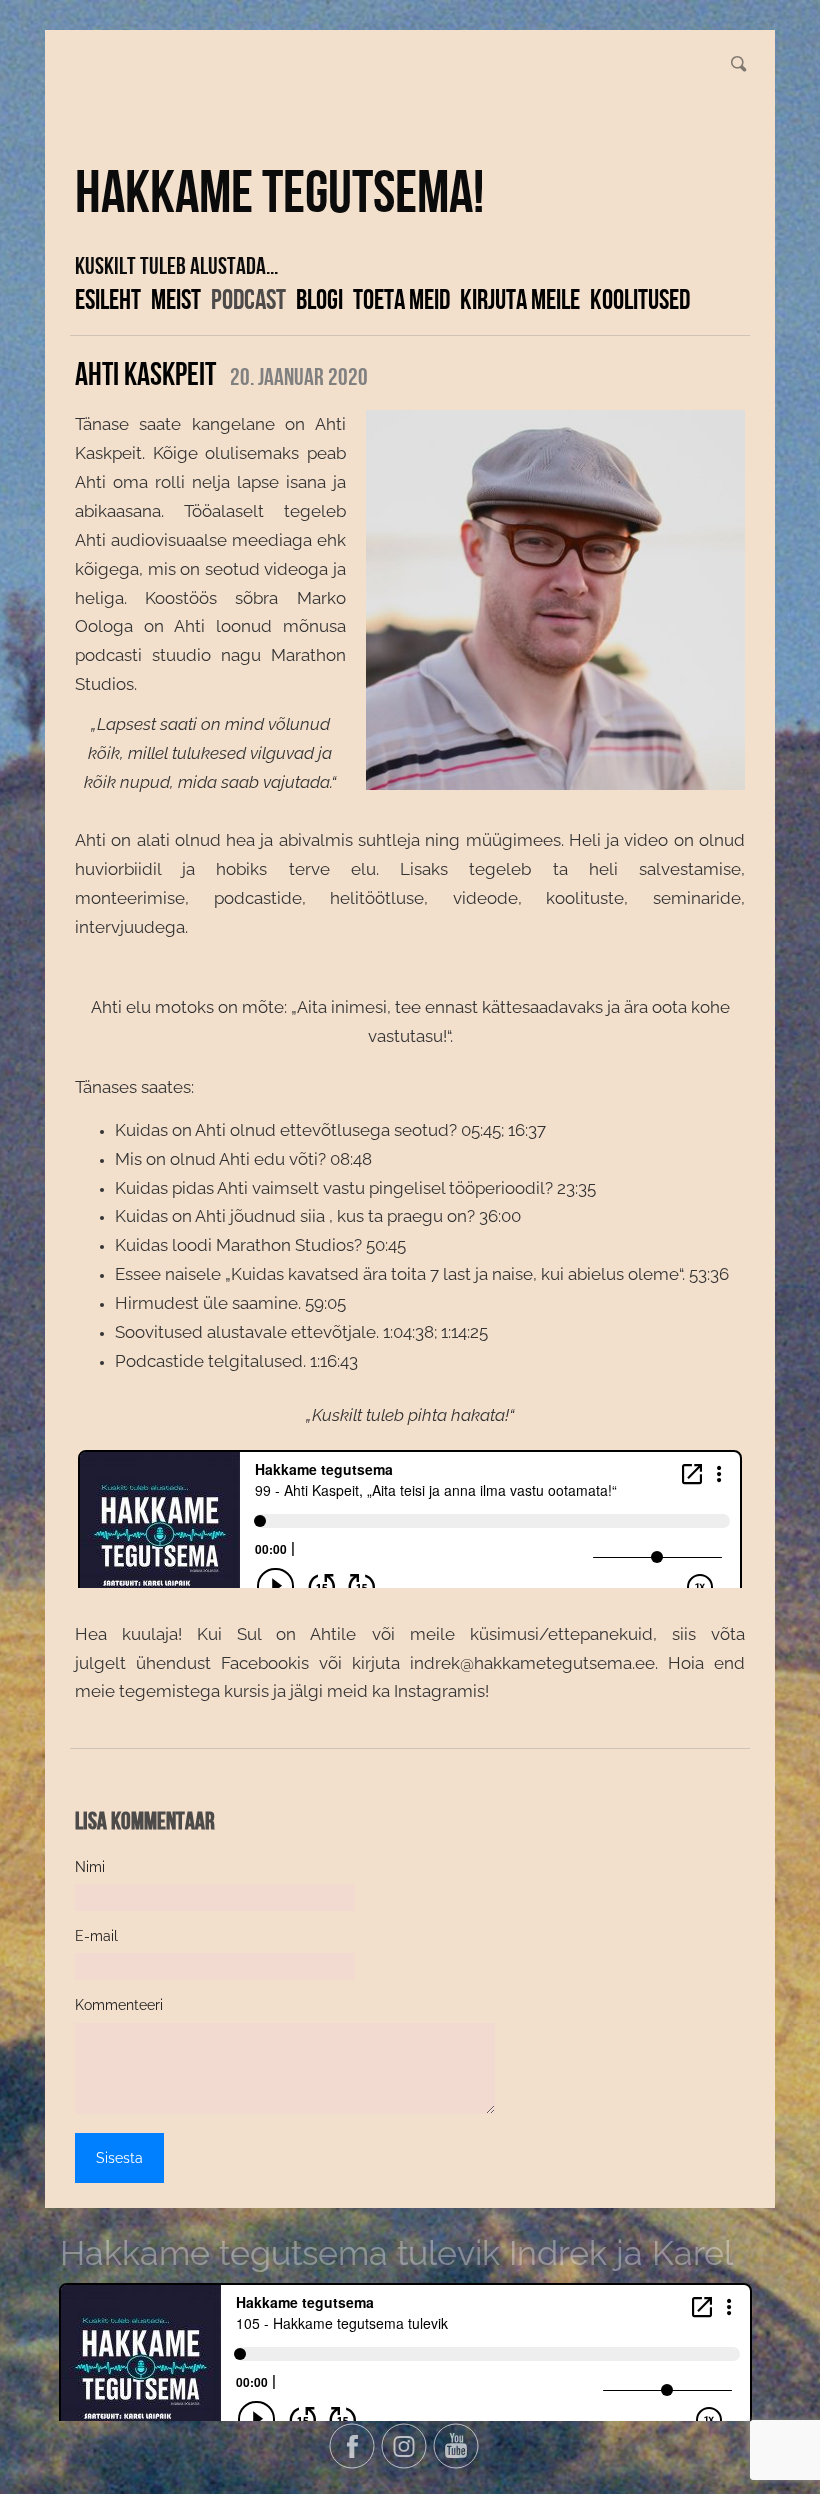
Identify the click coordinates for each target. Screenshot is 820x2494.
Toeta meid (401, 299)
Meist (176, 299)
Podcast (248, 299)
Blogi (319, 299)
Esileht (108, 299)
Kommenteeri (119, 2005)
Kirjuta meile (520, 299)
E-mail (96, 1936)
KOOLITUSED (640, 299)
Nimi (90, 1867)
